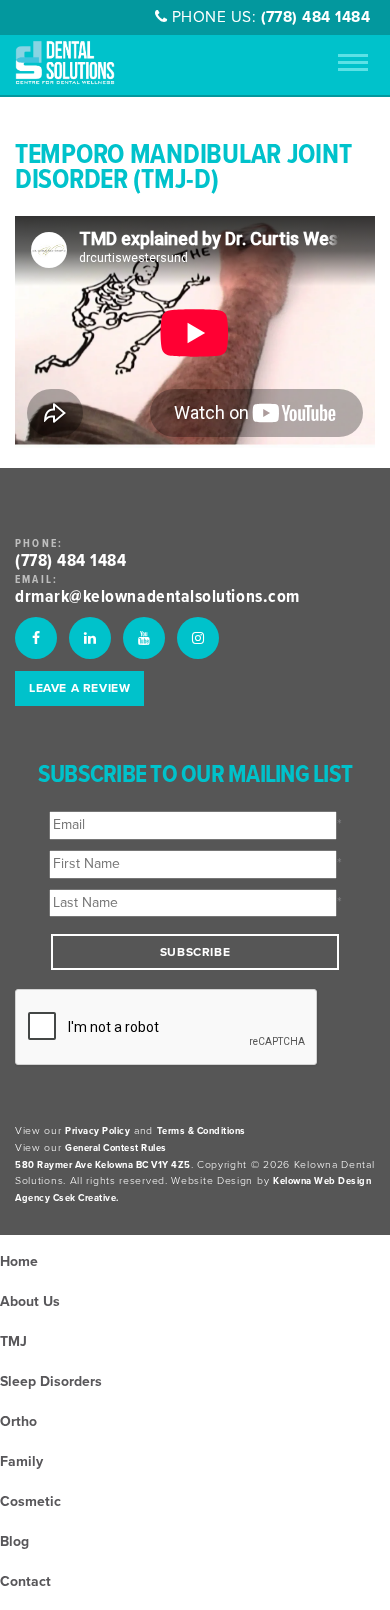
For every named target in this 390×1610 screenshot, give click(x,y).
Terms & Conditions (201, 1131)
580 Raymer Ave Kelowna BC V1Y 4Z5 (103, 1165)
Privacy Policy (97, 1131)
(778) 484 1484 (315, 17)
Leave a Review (79, 688)
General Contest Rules (116, 1148)
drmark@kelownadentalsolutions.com (157, 598)
